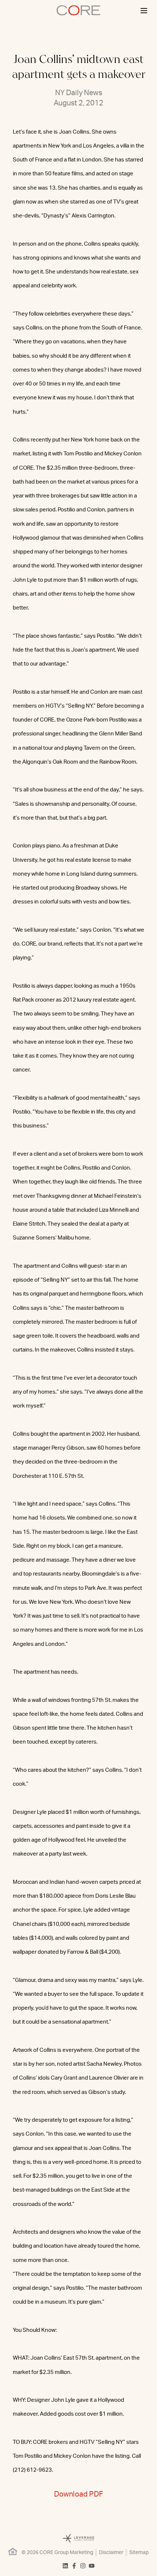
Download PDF (78, 2494)
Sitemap (139, 2553)
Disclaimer (111, 2553)
